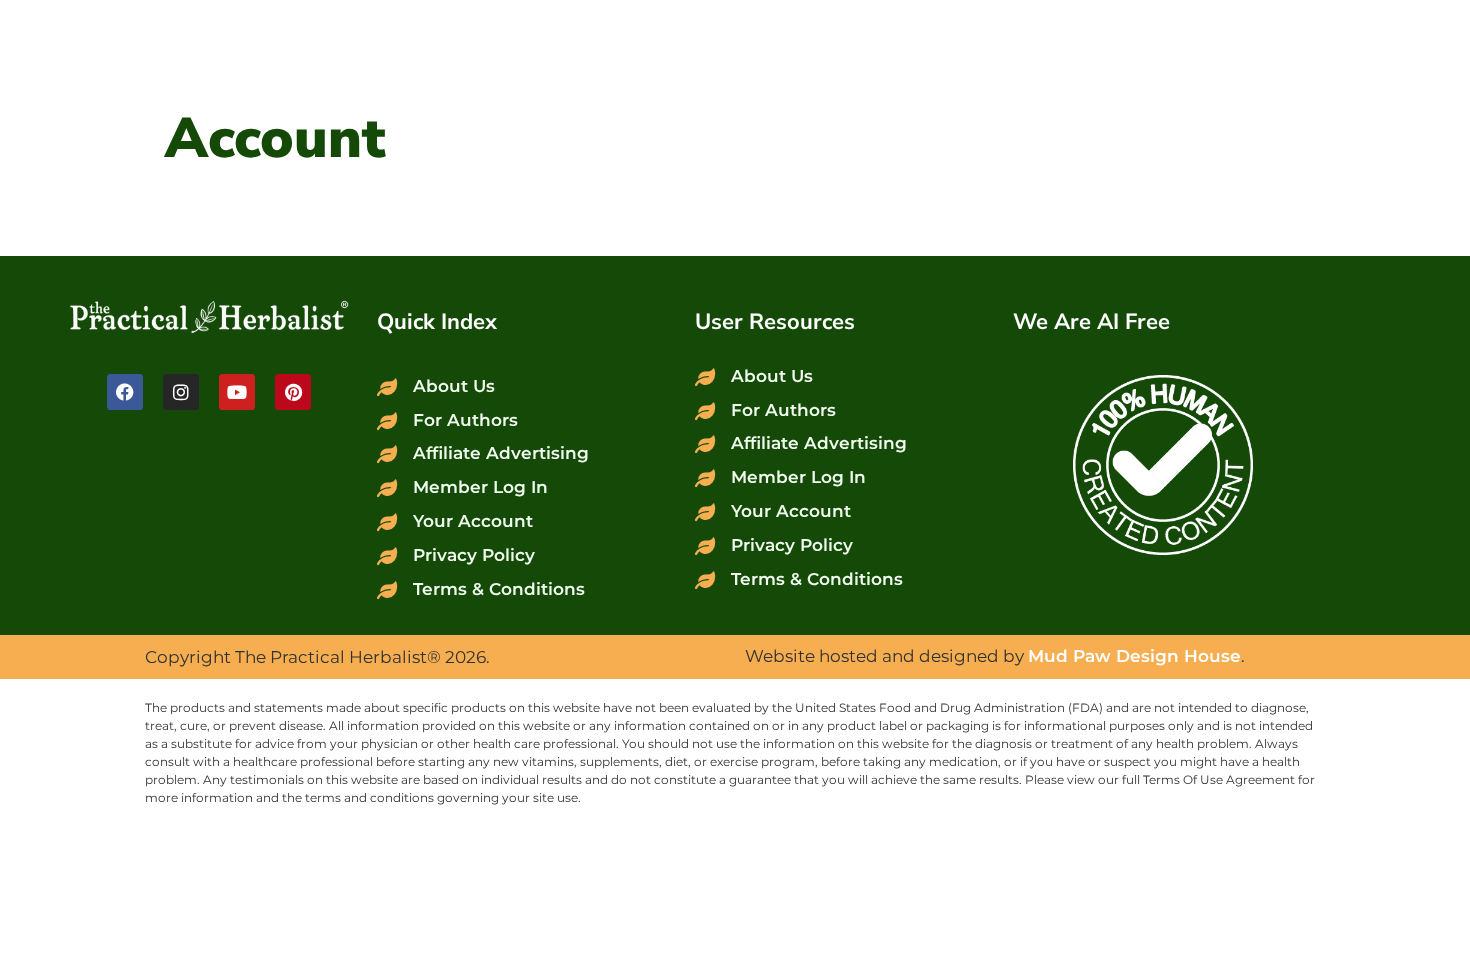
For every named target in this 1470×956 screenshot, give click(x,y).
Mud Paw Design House (1134, 656)
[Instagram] (181, 392)
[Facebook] (125, 392)
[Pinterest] (293, 392)
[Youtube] (237, 392)
